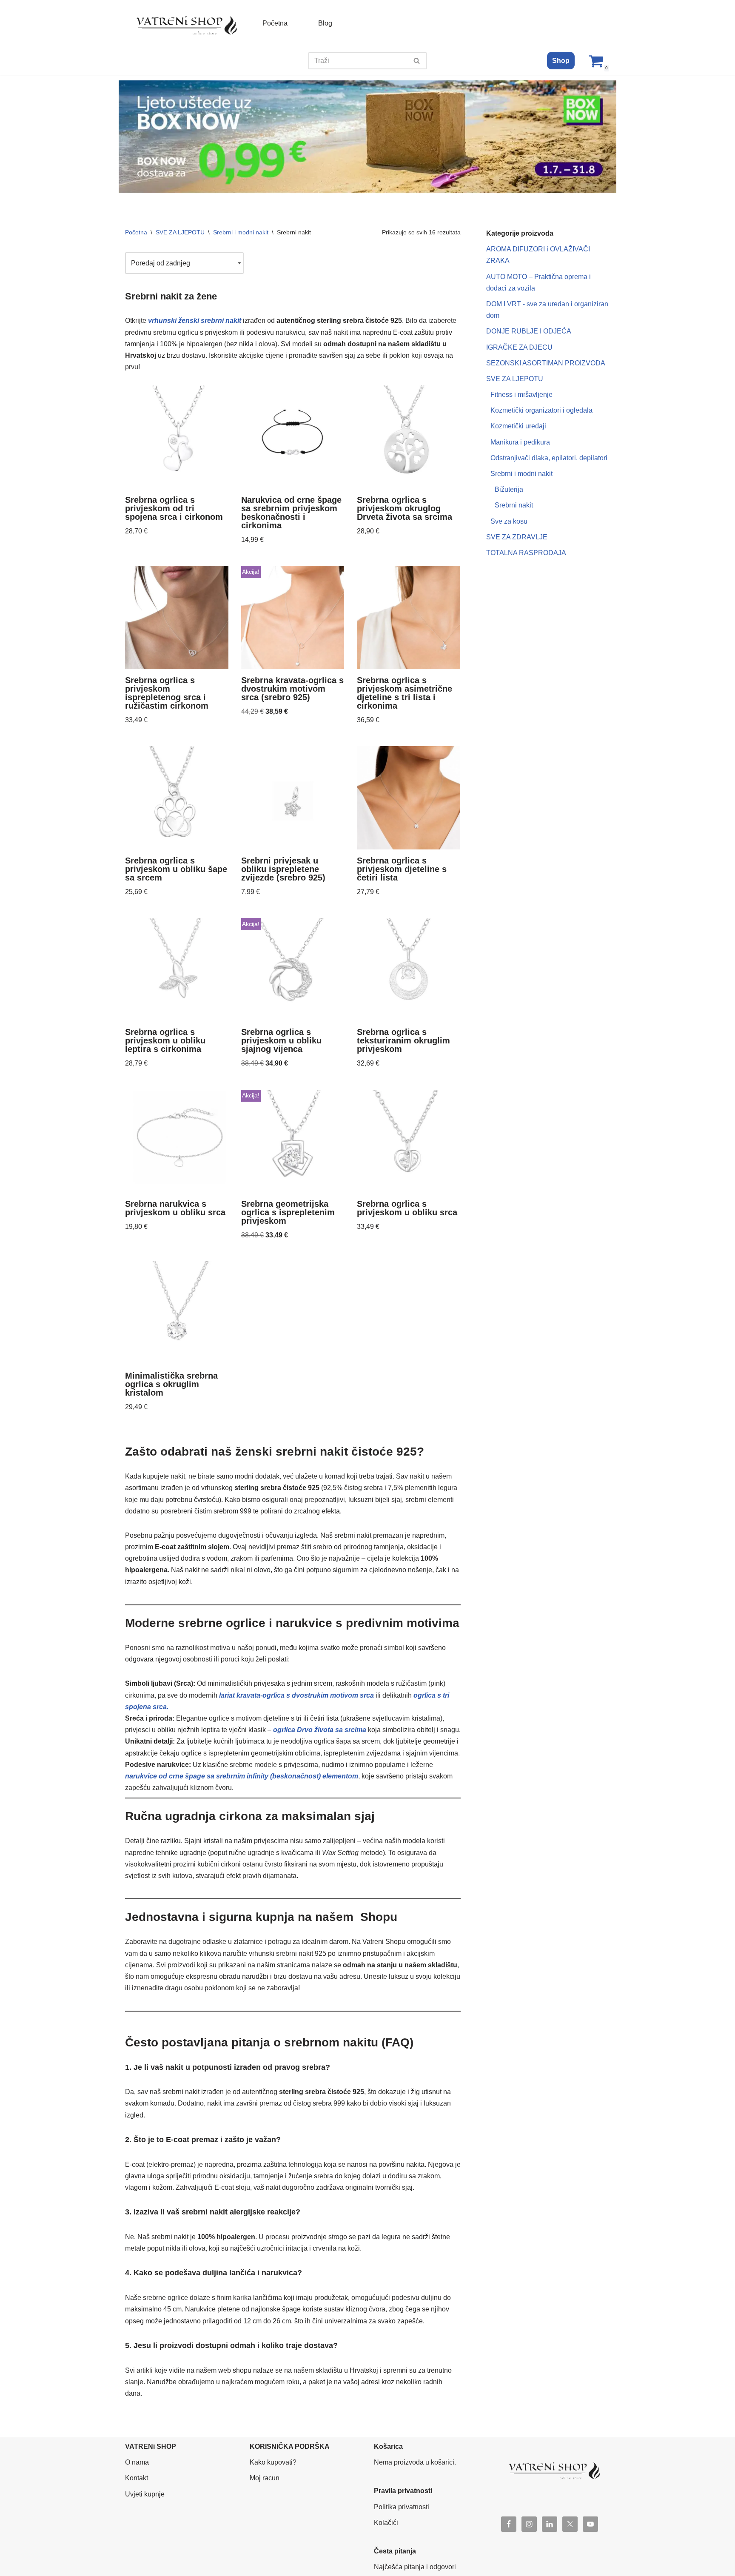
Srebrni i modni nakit (241, 232)
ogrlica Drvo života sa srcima (320, 1730)
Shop (561, 61)
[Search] (417, 61)
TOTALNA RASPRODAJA (526, 553)
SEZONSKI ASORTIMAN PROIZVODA (546, 363)
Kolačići (386, 2523)
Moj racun (265, 2478)
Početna (275, 23)
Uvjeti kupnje (145, 2494)
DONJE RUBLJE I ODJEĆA (529, 331)
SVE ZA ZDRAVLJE (517, 537)
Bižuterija (509, 489)
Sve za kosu (509, 521)
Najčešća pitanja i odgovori (415, 2567)
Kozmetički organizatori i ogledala (541, 410)
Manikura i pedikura (520, 442)
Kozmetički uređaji (518, 426)
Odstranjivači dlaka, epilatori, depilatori (549, 458)
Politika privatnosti (402, 2507)
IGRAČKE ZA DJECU (519, 347)
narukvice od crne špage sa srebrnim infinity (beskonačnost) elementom (242, 1776)
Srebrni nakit (514, 505)
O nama (137, 2462)
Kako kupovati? (273, 2462)
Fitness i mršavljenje (521, 395)
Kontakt (137, 2478)
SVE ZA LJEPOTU (180, 232)
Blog (325, 23)
